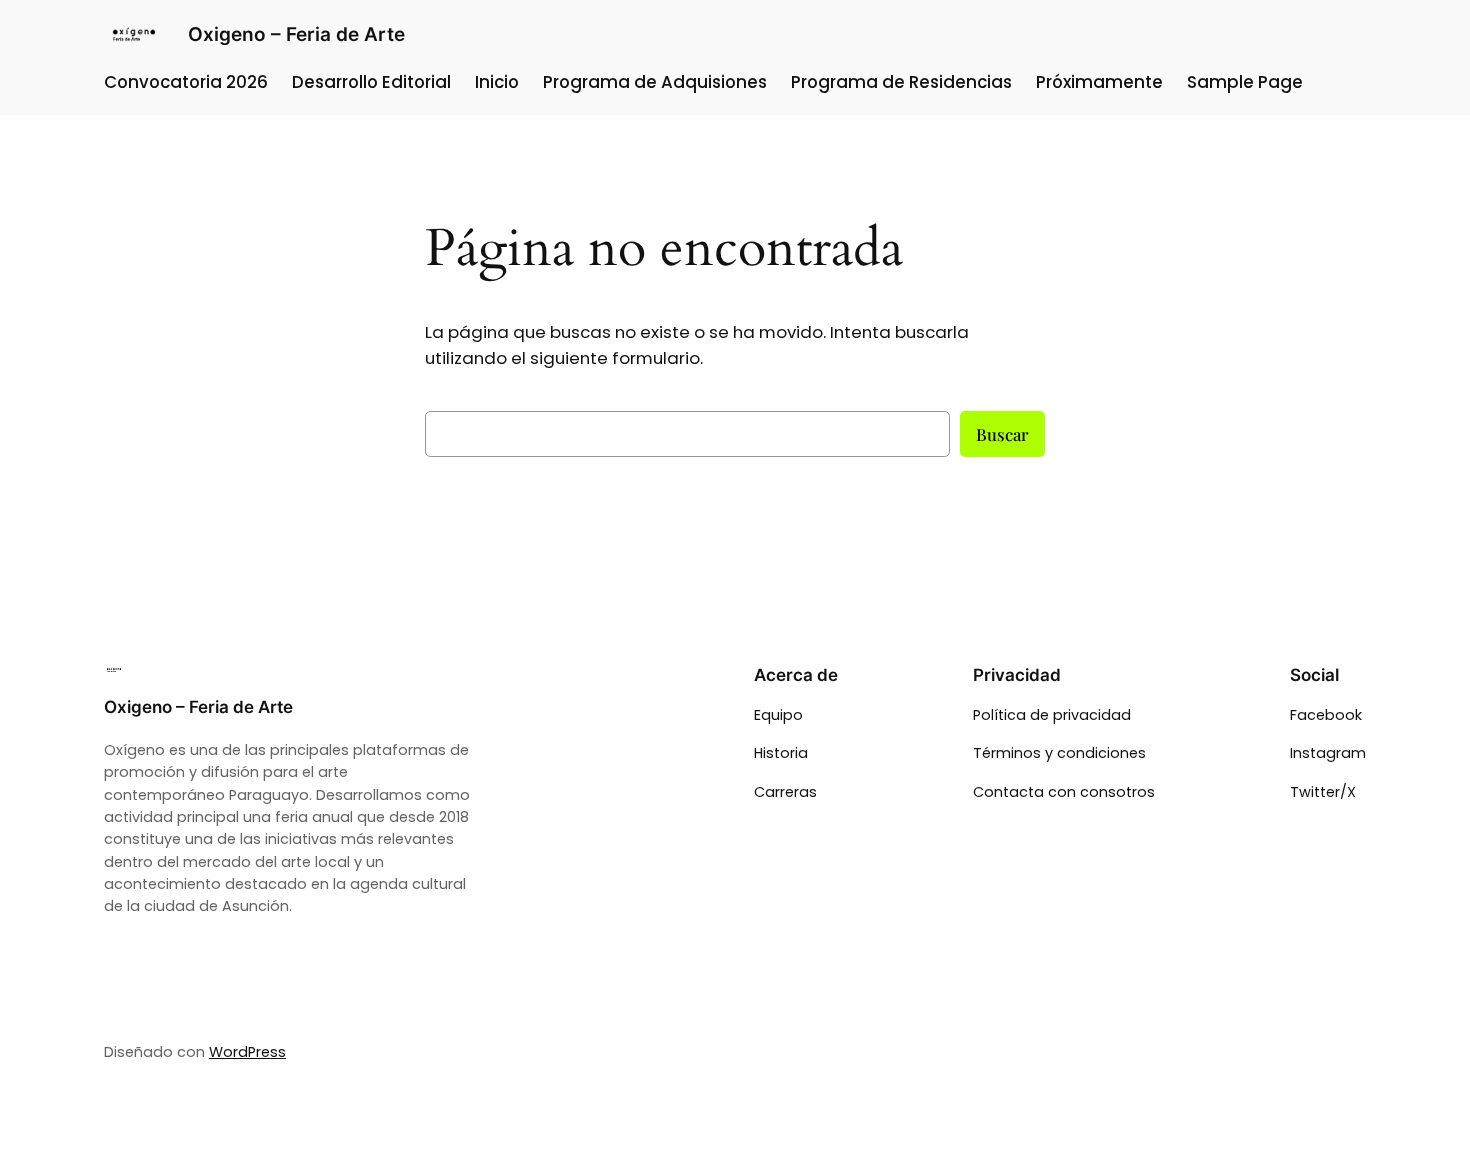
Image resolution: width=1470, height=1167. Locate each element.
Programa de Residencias (901, 82)
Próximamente (1099, 82)
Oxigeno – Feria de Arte (296, 34)
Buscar (1002, 434)
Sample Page (1245, 82)
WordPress (247, 1052)
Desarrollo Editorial (371, 82)
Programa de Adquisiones (655, 82)
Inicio (497, 82)
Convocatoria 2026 (186, 82)
